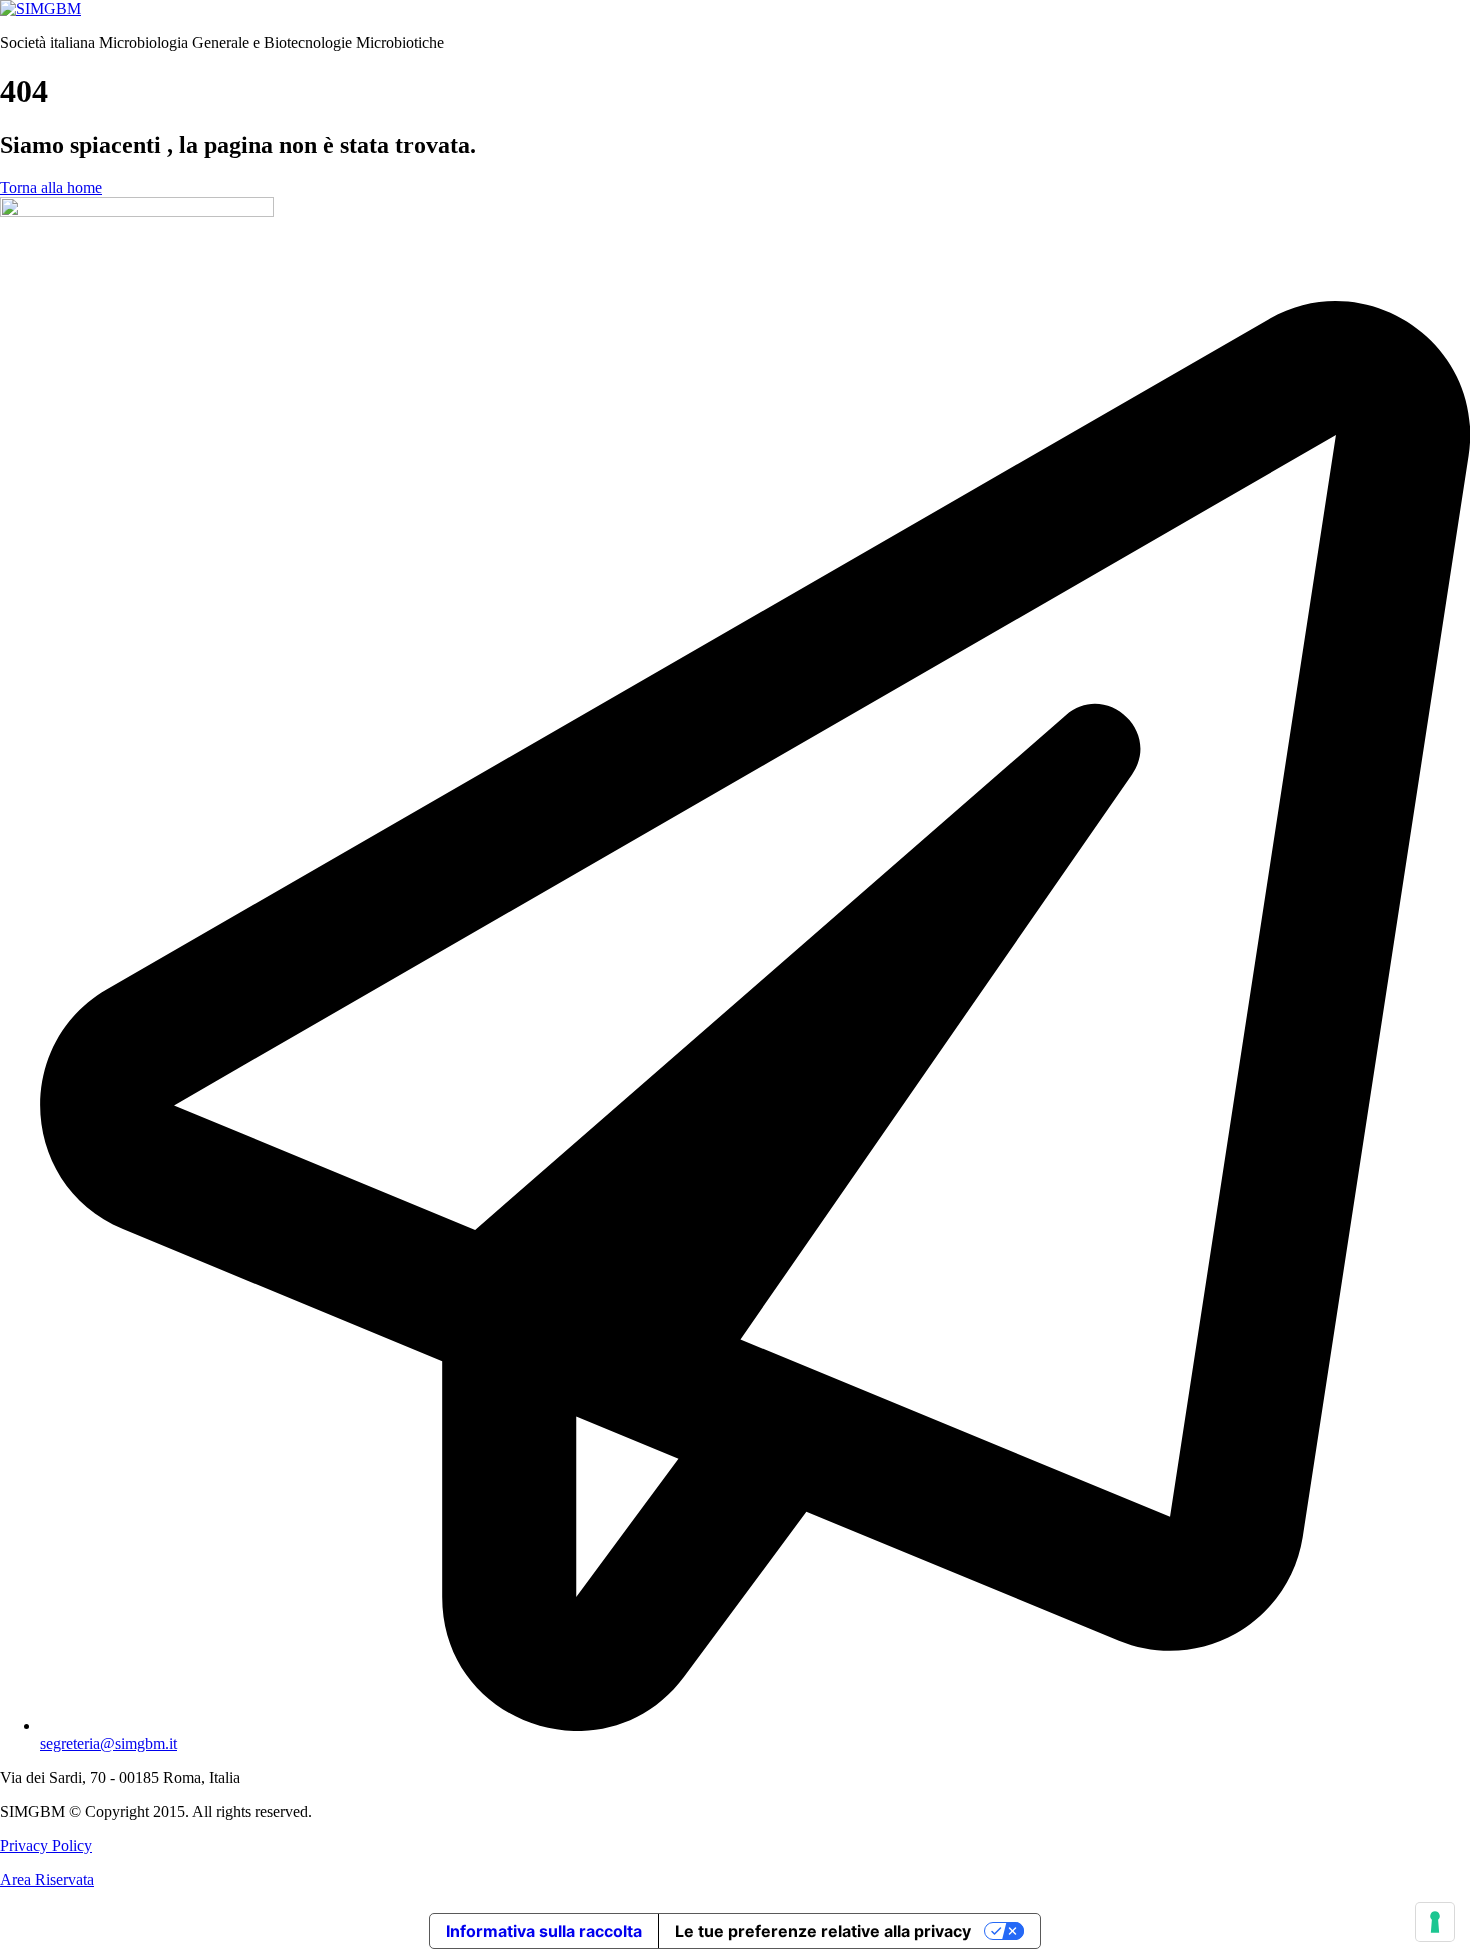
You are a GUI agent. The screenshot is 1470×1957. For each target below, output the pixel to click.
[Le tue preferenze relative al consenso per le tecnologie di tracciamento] (1435, 1922)
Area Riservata (47, 1879)
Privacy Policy (46, 1845)
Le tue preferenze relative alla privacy (823, 1931)
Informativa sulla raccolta (544, 1931)
